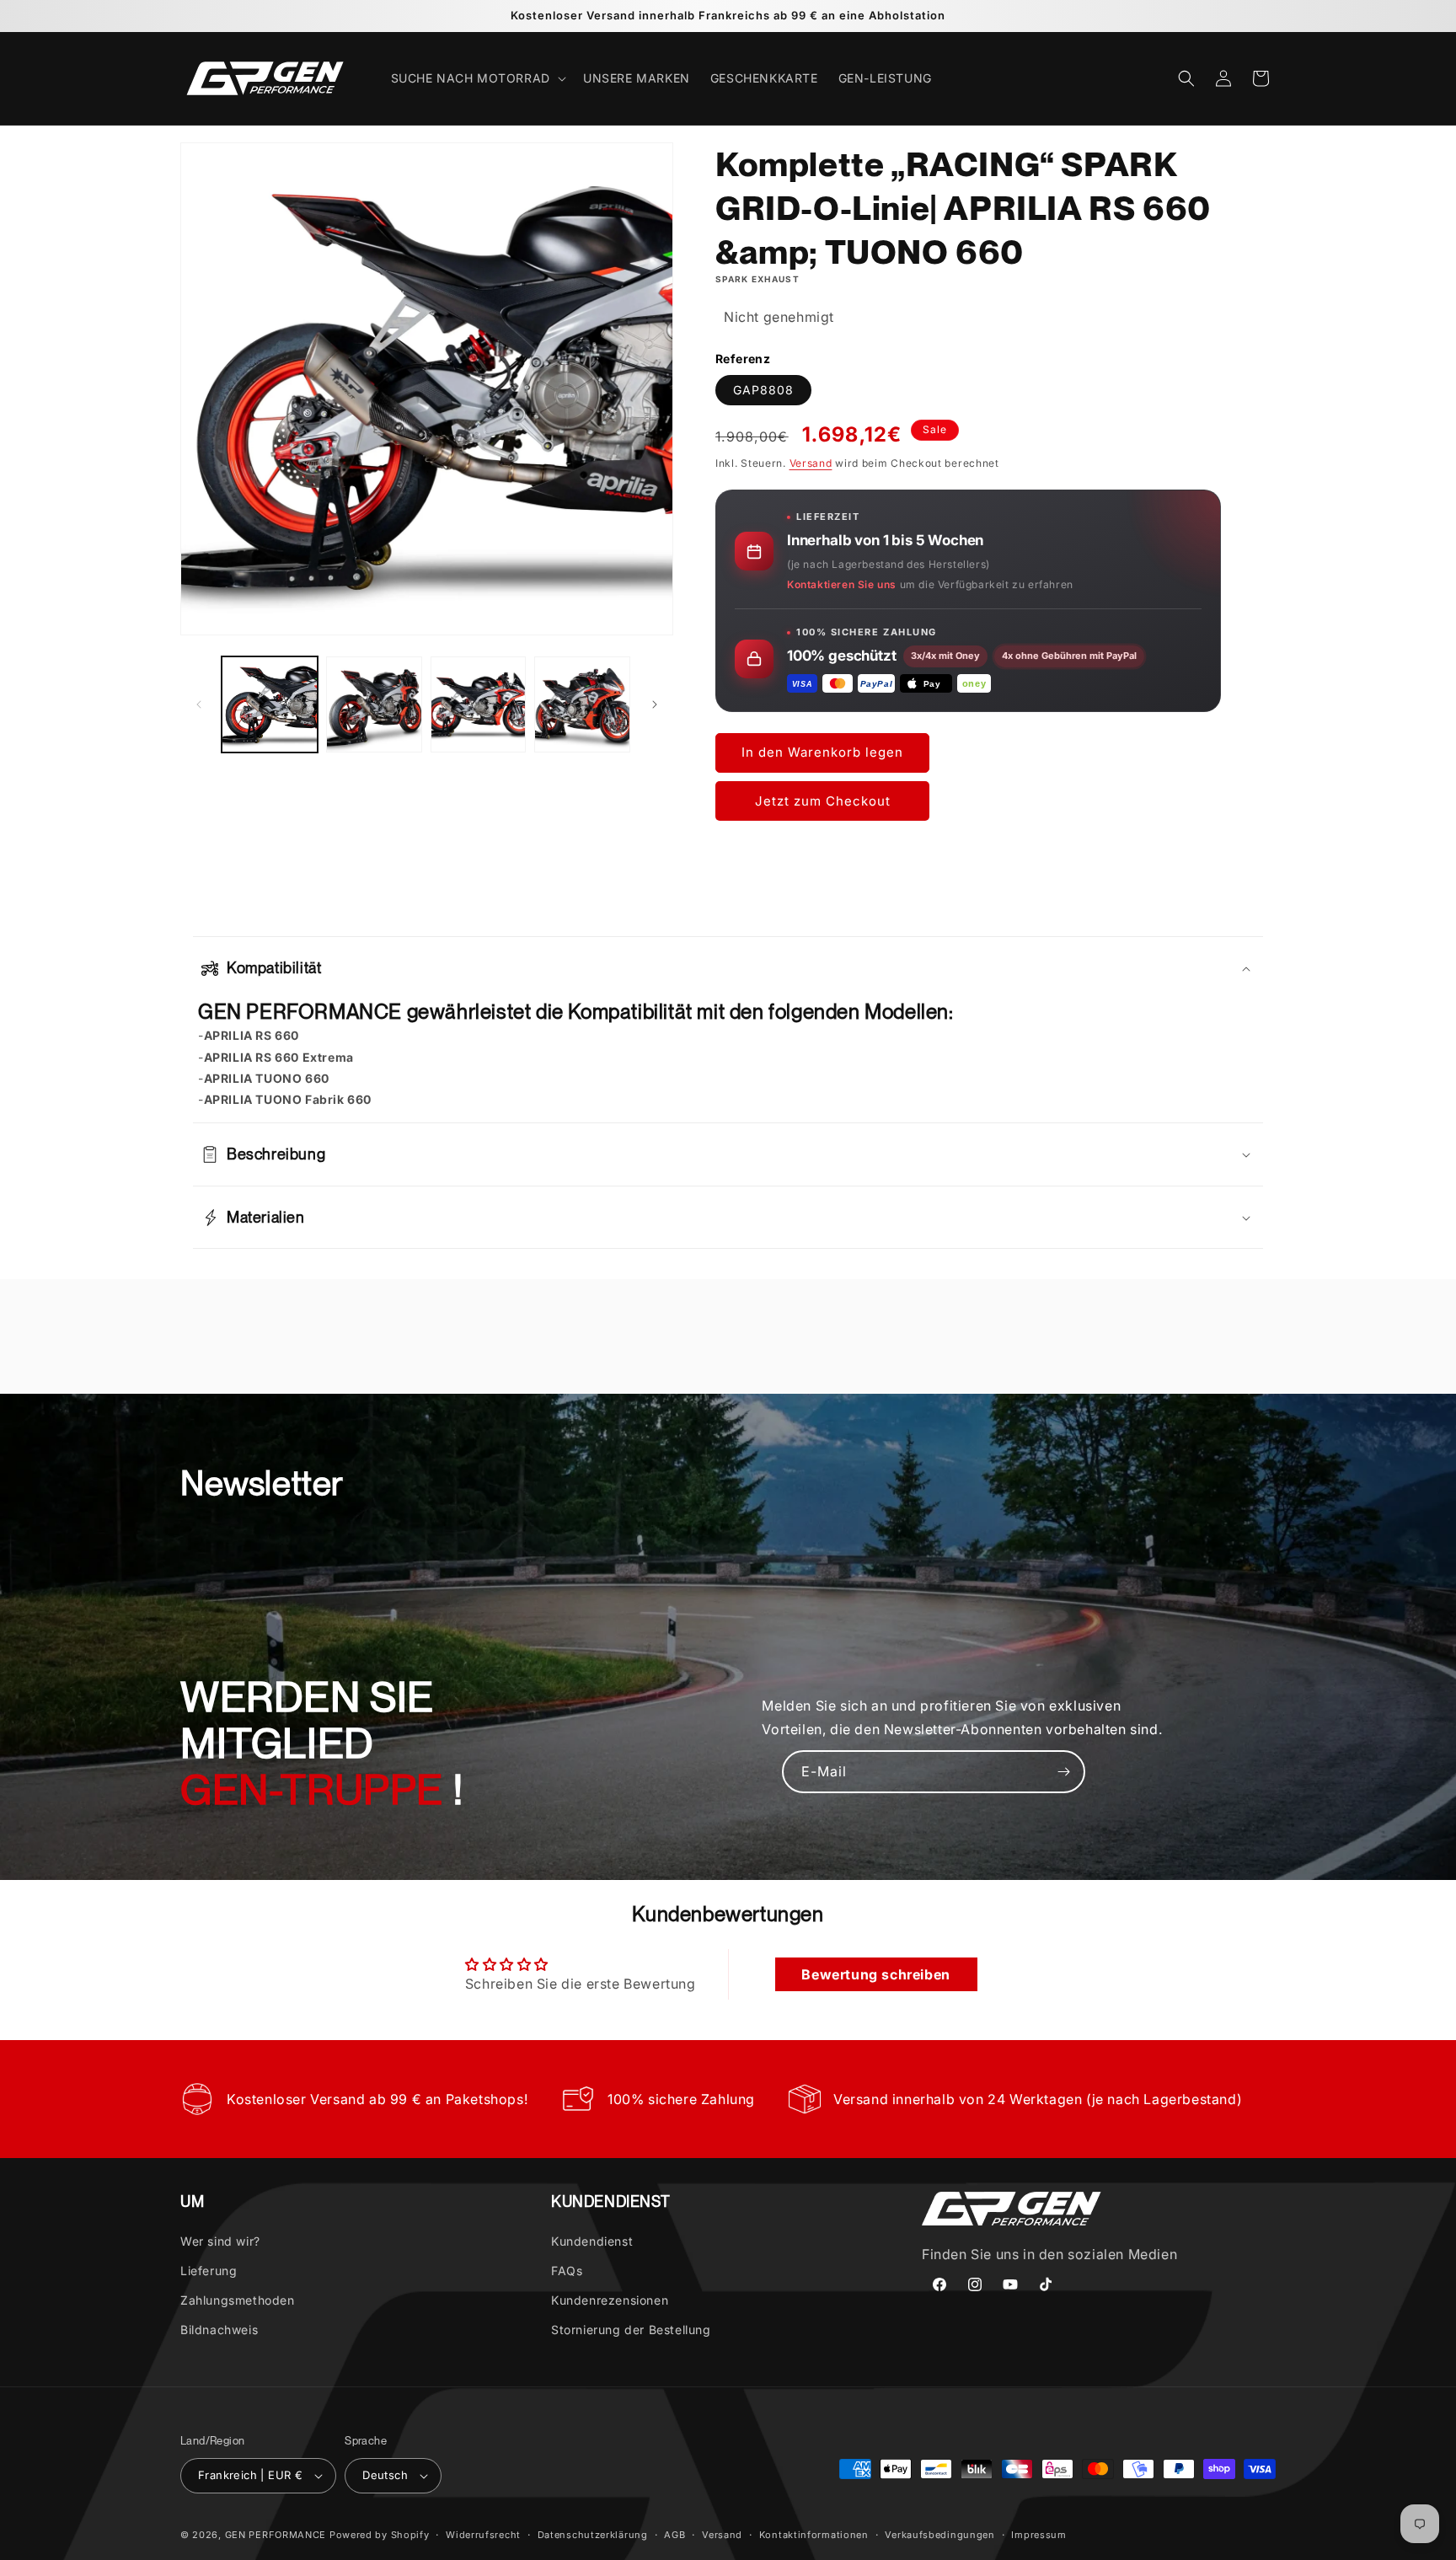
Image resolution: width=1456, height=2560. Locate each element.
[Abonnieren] (1064, 1772)
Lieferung (209, 2271)
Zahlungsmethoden (238, 2300)
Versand (811, 464)
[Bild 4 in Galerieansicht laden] (582, 704)
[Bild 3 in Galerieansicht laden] (479, 704)
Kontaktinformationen (814, 2534)
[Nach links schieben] (199, 704)
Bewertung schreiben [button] (875, 1974)
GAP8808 (763, 391)
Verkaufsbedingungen (939, 2534)
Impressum (1038, 2534)
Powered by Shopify (380, 2535)
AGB (674, 2534)
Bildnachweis (219, 2330)
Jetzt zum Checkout (823, 801)
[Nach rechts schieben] (655, 704)
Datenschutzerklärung (593, 2534)
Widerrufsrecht (483, 2534)
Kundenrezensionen (610, 2300)
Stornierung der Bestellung (631, 2330)
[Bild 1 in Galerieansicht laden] (270, 704)
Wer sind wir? (220, 2240)
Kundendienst (592, 2240)
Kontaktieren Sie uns (842, 584)
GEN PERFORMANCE (276, 2535)
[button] (477, 78)
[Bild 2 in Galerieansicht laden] (374, 704)
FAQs (567, 2271)
